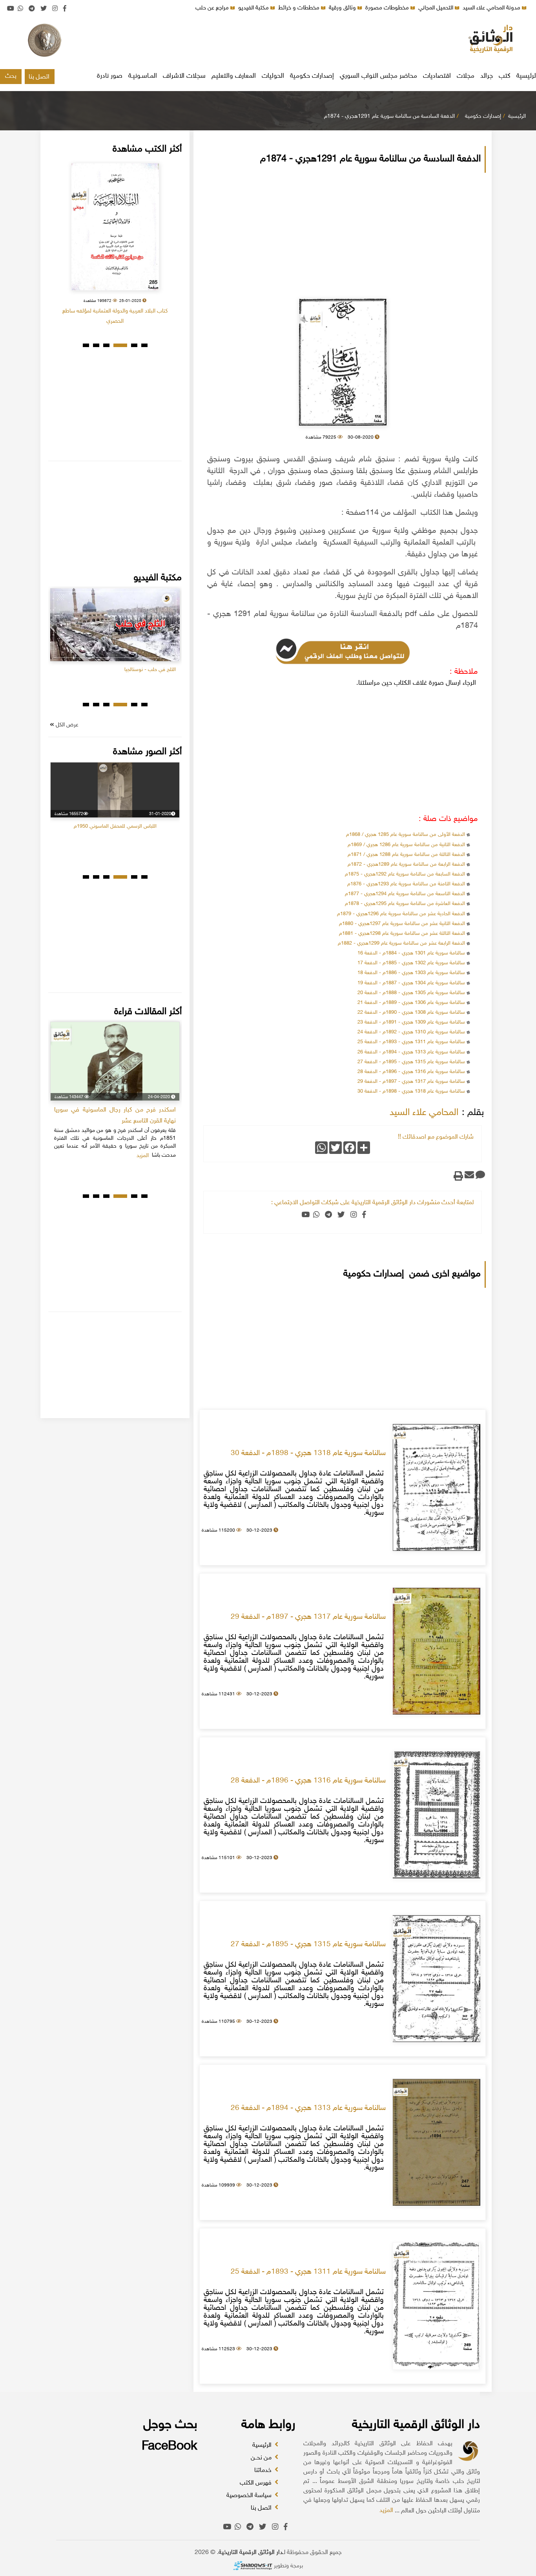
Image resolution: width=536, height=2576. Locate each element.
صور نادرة (110, 76)
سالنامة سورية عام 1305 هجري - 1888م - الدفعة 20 (411, 993)
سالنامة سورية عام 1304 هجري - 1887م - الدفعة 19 (411, 983)
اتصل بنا (39, 77)
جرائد (487, 76)
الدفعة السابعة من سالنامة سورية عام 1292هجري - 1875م (405, 874)
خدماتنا (264, 2471)
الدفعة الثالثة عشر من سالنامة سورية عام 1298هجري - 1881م (402, 934)
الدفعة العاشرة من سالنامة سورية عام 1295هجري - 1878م (405, 904)
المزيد (386, 2511)
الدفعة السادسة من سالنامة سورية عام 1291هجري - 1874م (389, 116)
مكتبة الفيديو (254, 8)
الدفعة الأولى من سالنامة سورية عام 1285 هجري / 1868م (405, 835)
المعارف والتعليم (234, 76)
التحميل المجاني (437, 8)
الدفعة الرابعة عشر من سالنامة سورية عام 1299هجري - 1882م (401, 943)
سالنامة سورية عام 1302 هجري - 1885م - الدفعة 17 (411, 963)
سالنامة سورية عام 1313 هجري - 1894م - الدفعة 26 (411, 1052)
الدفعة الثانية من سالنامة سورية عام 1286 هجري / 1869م (406, 845)
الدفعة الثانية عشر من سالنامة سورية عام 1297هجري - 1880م (402, 924)
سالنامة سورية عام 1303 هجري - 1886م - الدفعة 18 (411, 973)
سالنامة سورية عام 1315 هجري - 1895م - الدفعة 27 (411, 1062)
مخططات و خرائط (300, 8)
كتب (505, 76)
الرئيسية (517, 116)
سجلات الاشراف (184, 76)
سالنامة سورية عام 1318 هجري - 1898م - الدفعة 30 (411, 1091)
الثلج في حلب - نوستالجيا (150, 670)
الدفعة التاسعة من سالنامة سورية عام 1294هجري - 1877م (405, 894)
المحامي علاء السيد (424, 1113)
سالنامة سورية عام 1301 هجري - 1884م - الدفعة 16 (411, 953)
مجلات (466, 76)
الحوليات (273, 76)
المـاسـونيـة (143, 76)
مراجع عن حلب (213, 8)
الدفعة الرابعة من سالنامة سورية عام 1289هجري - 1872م (406, 865)
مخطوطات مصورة (388, 8)
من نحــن (262, 2458)
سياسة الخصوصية (250, 2496)
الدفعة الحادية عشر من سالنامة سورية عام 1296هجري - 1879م (401, 914)
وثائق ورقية (343, 8)
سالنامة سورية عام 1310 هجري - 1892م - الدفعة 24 (411, 1032)
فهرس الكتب (256, 2483)
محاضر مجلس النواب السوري (378, 76)
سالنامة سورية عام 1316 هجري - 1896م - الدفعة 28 (411, 1072)
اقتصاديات (437, 76)
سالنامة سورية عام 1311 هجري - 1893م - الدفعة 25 (411, 1042)
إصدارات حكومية (312, 76)
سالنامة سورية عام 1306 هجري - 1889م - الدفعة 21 (411, 1003)
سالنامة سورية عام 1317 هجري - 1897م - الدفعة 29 (411, 1082)
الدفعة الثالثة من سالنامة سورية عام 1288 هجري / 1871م (406, 855)
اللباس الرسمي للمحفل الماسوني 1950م (115, 826)
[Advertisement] (268, 41)
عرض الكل (66, 725)
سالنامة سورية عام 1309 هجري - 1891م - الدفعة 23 (411, 1022)
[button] (144, 345)
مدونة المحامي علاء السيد (492, 8)
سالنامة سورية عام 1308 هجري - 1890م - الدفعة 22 (411, 1013)
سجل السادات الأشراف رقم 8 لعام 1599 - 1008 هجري (115, 311)
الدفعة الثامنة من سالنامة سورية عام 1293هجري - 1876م (406, 884)
